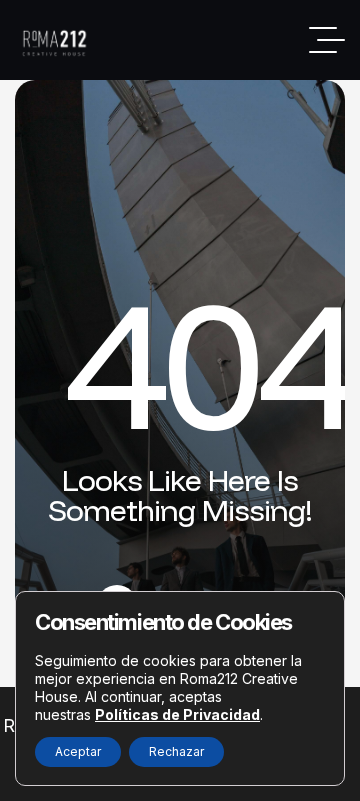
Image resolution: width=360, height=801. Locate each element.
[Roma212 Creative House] (57, 40)
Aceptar (78, 751)
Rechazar (176, 751)
